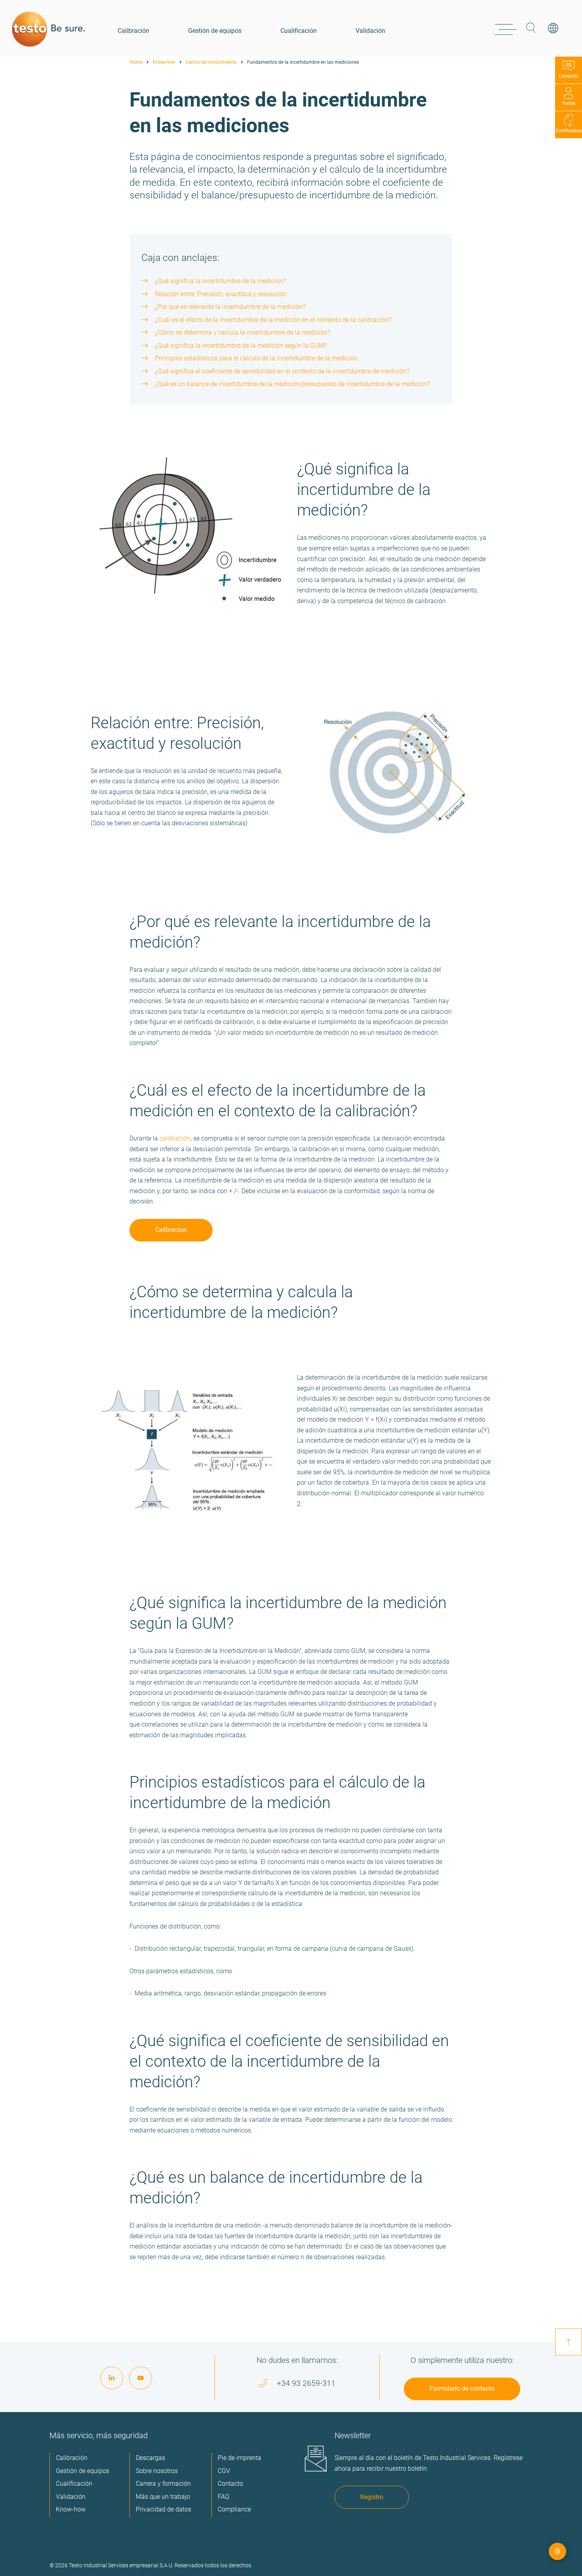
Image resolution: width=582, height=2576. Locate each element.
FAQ (223, 2497)
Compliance (234, 2509)
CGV (224, 2471)
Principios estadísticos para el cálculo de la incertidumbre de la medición (256, 358)
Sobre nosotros (157, 2471)
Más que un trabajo (163, 2497)
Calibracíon (171, 1230)
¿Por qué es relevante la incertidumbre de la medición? (230, 307)
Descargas (150, 2458)
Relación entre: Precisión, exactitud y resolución (221, 294)
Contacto (569, 76)
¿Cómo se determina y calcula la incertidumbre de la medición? (242, 332)
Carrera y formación (163, 2484)
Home (136, 62)
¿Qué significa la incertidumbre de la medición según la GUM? (241, 346)
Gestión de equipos (215, 31)
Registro (372, 2497)
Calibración (133, 31)
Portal (569, 103)
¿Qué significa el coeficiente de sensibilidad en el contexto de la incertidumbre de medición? (282, 371)
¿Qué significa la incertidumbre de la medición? (220, 281)
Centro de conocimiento (211, 62)
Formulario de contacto (462, 2388)
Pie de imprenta (240, 2458)
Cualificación (299, 31)
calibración (175, 1138)
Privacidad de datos (164, 2509)
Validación (370, 31)
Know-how (164, 62)
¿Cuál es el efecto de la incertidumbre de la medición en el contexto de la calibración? (273, 320)
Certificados (569, 131)
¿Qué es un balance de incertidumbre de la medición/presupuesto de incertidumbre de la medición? (292, 384)
